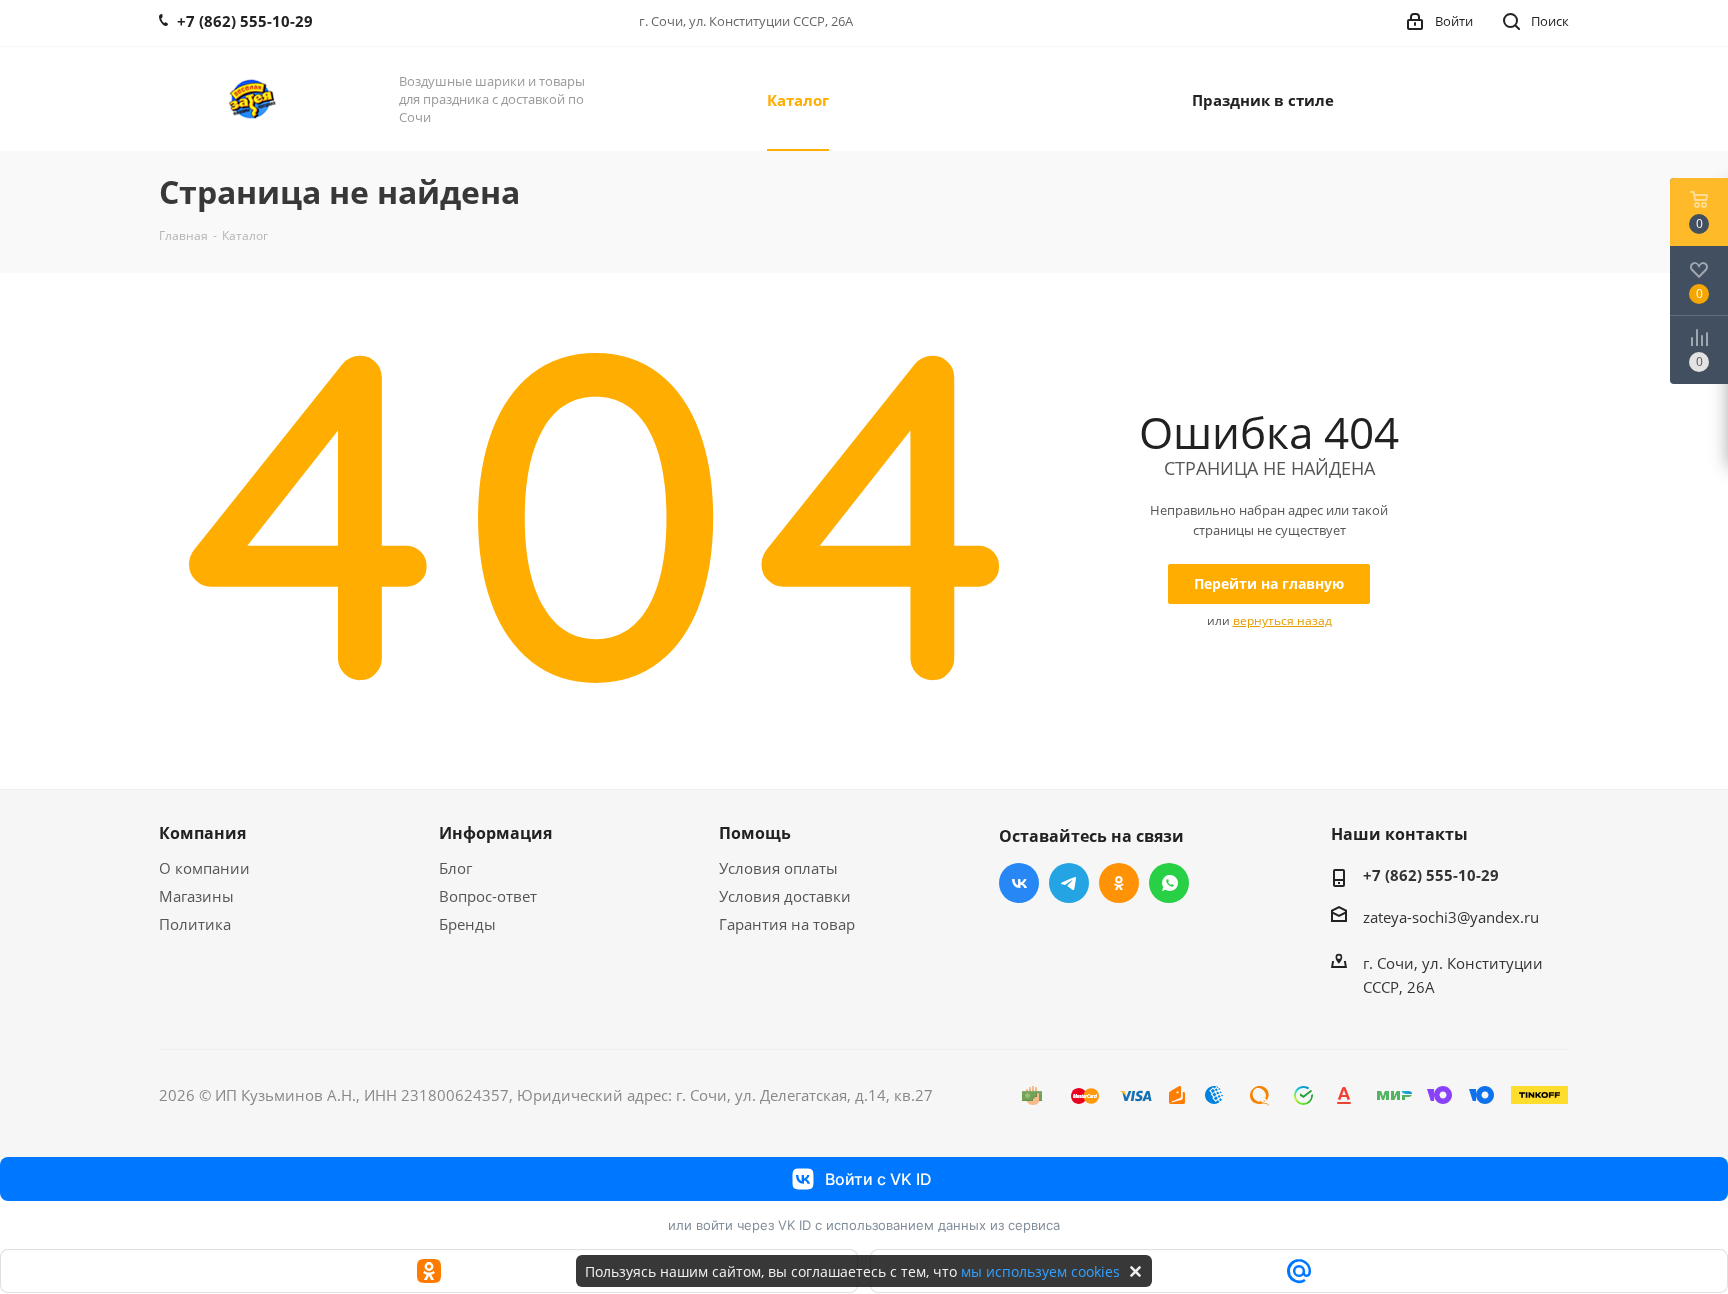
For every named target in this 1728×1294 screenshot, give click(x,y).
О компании (204, 868)
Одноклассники (1119, 883)
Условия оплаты (778, 868)
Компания (202, 833)
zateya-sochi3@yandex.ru (1451, 917)
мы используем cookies (1040, 1271)
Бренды (467, 924)
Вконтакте (1019, 883)
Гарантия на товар (787, 924)
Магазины (196, 896)
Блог (455, 868)
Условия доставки (785, 896)
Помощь (755, 833)
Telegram (1069, 883)
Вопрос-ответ (488, 896)
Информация (495, 833)
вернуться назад (1282, 620)
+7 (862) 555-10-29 (1431, 875)
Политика (195, 924)
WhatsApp (1169, 883)
